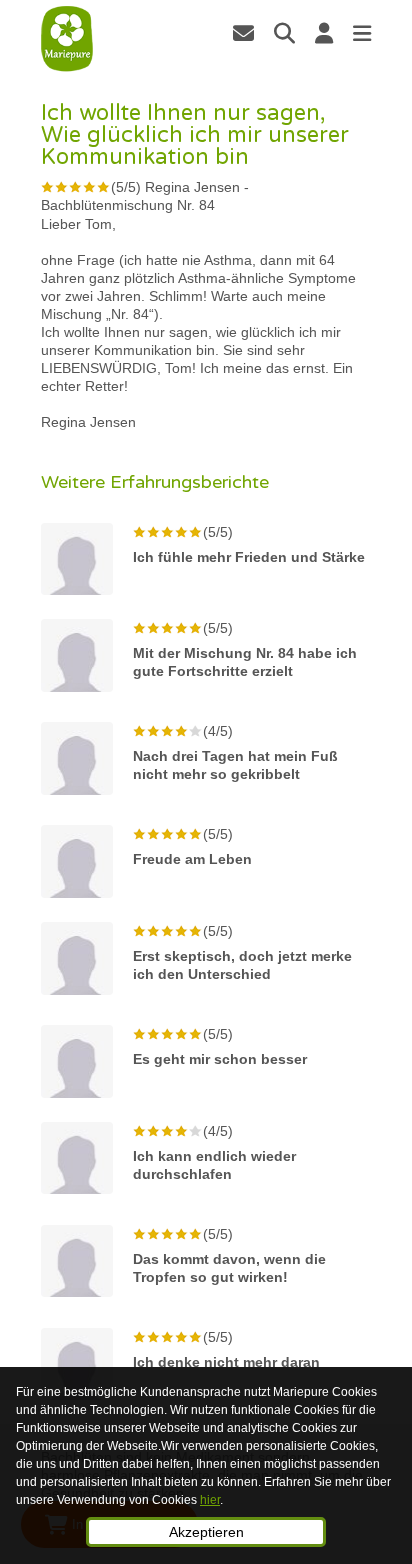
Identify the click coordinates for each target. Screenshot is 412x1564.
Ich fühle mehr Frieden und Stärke (249, 557)
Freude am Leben (192, 859)
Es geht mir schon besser (220, 1059)
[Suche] (284, 33)
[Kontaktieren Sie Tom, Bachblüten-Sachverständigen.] (243, 33)
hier (210, 1500)
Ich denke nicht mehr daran (226, 1362)
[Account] (324, 33)
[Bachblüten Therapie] (67, 39)
